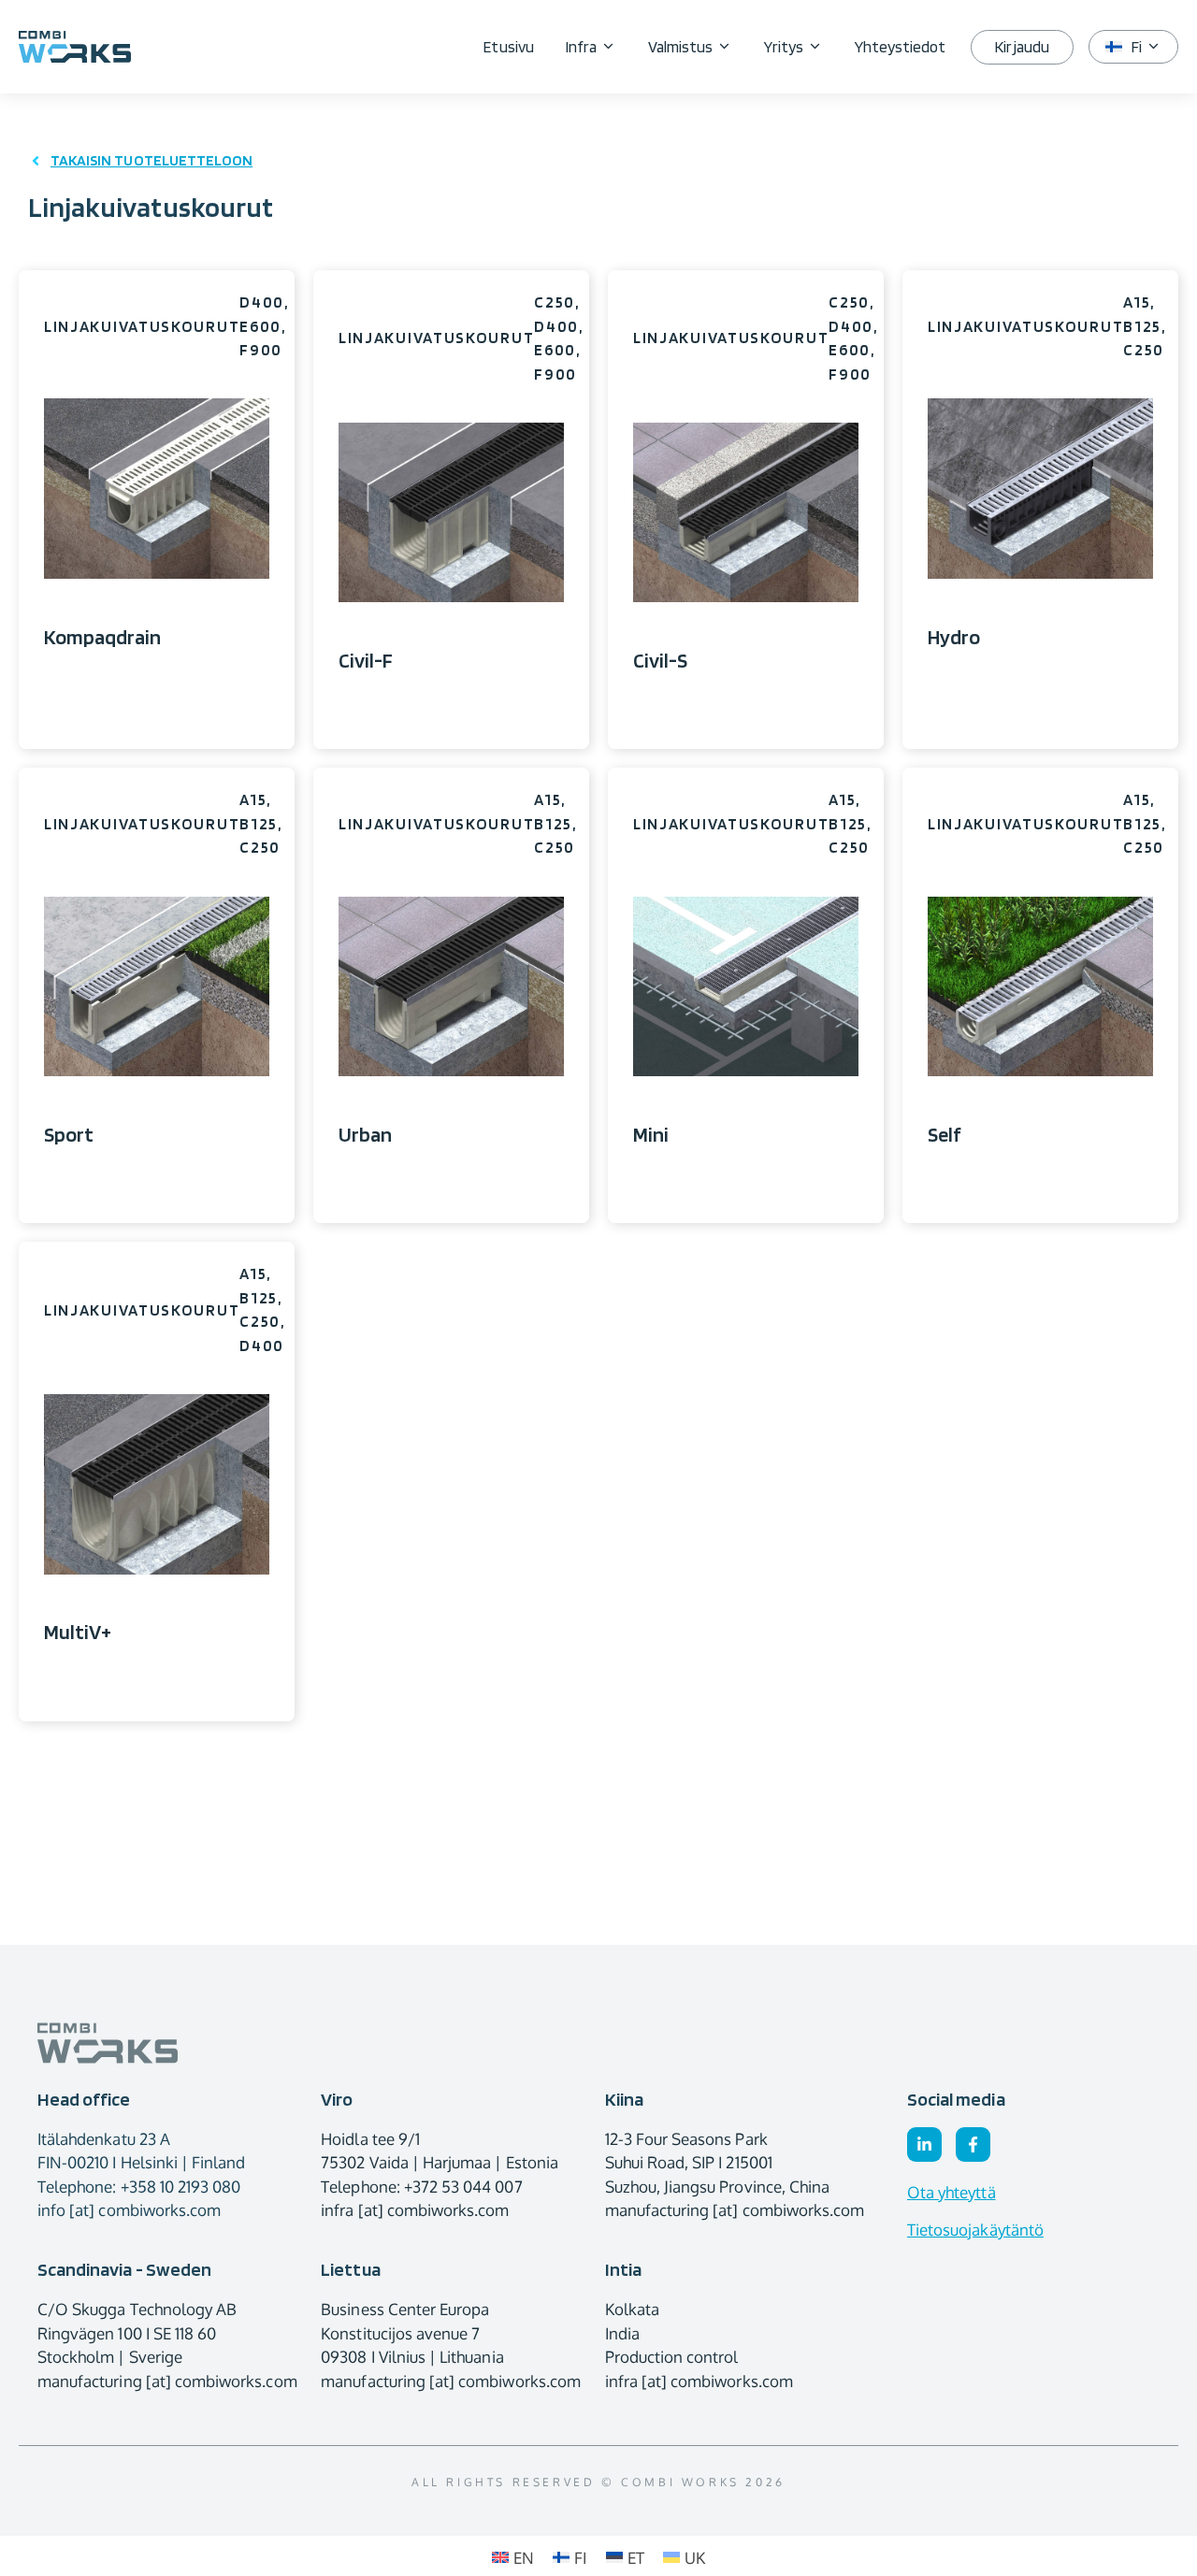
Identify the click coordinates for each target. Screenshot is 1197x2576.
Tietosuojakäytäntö (975, 2230)
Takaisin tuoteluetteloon (151, 160)
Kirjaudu (1022, 47)
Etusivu (508, 47)
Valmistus (680, 47)
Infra (581, 47)
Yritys (783, 47)
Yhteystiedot (901, 47)
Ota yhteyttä (952, 2192)
